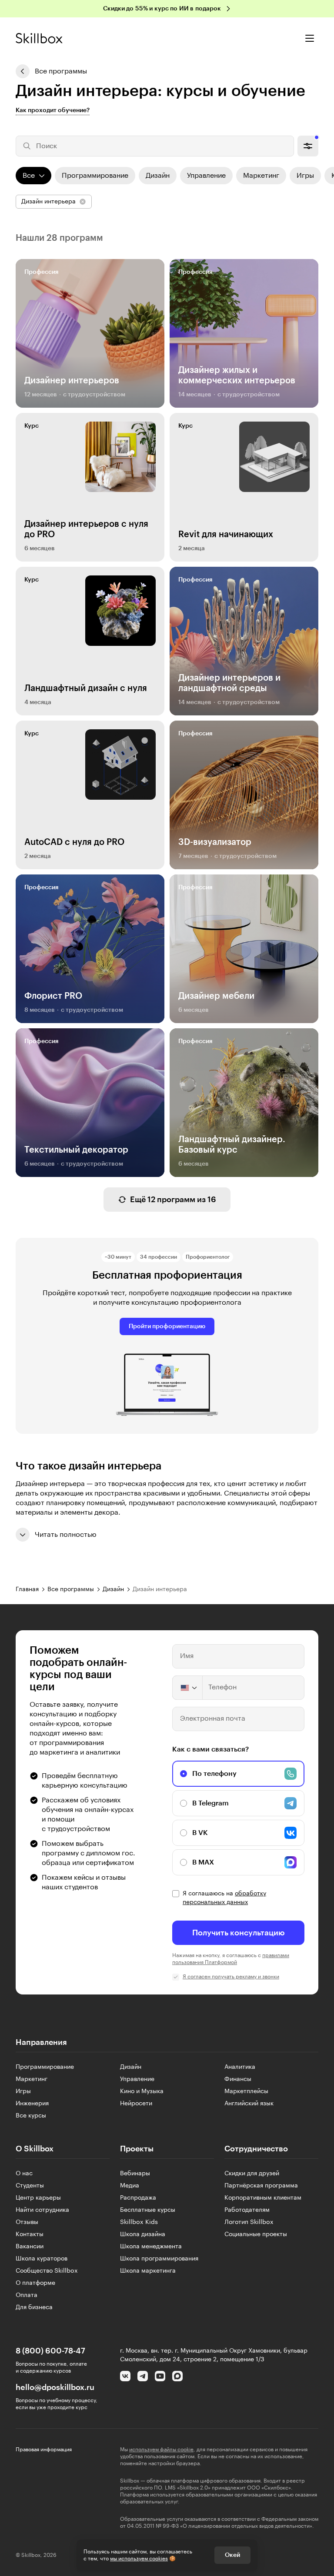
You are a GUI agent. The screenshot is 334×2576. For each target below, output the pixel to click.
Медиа (130, 2186)
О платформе (35, 2283)
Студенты (30, 2186)
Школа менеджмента (151, 2247)
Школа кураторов (42, 2259)
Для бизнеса (34, 2307)
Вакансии (30, 2247)
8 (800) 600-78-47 (50, 2351)
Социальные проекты (256, 2234)
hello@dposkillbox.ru (55, 2387)
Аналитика (240, 2067)
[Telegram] (143, 2376)
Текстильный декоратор (76, 1150)
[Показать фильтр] (308, 146)
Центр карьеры (38, 2198)
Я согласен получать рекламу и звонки (231, 1977)
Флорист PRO (53, 996)
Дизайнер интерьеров (72, 381)
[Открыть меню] (310, 38)
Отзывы (27, 2222)
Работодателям (247, 2210)
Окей (232, 2555)
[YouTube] (160, 2376)
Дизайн (131, 2067)
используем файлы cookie (161, 2450)
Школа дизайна (143, 2234)
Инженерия (32, 2104)
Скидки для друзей (252, 2174)
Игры (23, 2091)
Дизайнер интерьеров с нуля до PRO (86, 529)
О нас (24, 2174)
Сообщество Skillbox (47, 2271)
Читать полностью (66, 1535)
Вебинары (135, 2174)
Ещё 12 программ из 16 (173, 1200)
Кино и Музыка (142, 2091)
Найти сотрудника (42, 2210)
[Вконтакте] (125, 2376)
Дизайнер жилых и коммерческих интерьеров (237, 376)
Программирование (45, 2067)
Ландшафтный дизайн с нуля (86, 688)
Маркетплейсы (246, 2091)
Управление (137, 2079)
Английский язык (249, 2104)
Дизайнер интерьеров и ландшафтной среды (229, 683)
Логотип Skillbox (249, 2222)
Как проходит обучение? (53, 110)
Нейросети (136, 2104)
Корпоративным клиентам (263, 2198)
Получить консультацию (239, 1933)
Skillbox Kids (139, 2222)
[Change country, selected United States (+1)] (188, 1688)
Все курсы (31, 2116)
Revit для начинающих (226, 535)
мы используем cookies (139, 2559)
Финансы (238, 2079)
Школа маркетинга (148, 2271)
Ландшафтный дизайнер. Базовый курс (232, 1145)
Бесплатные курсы (148, 2210)
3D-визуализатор (215, 842)
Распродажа (138, 2198)
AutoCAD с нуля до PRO (74, 842)
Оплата (27, 2295)
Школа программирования (159, 2259)
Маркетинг (32, 2079)
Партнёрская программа (261, 2186)
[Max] (177, 2376)
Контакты (30, 2234)
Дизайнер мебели (216, 996)
